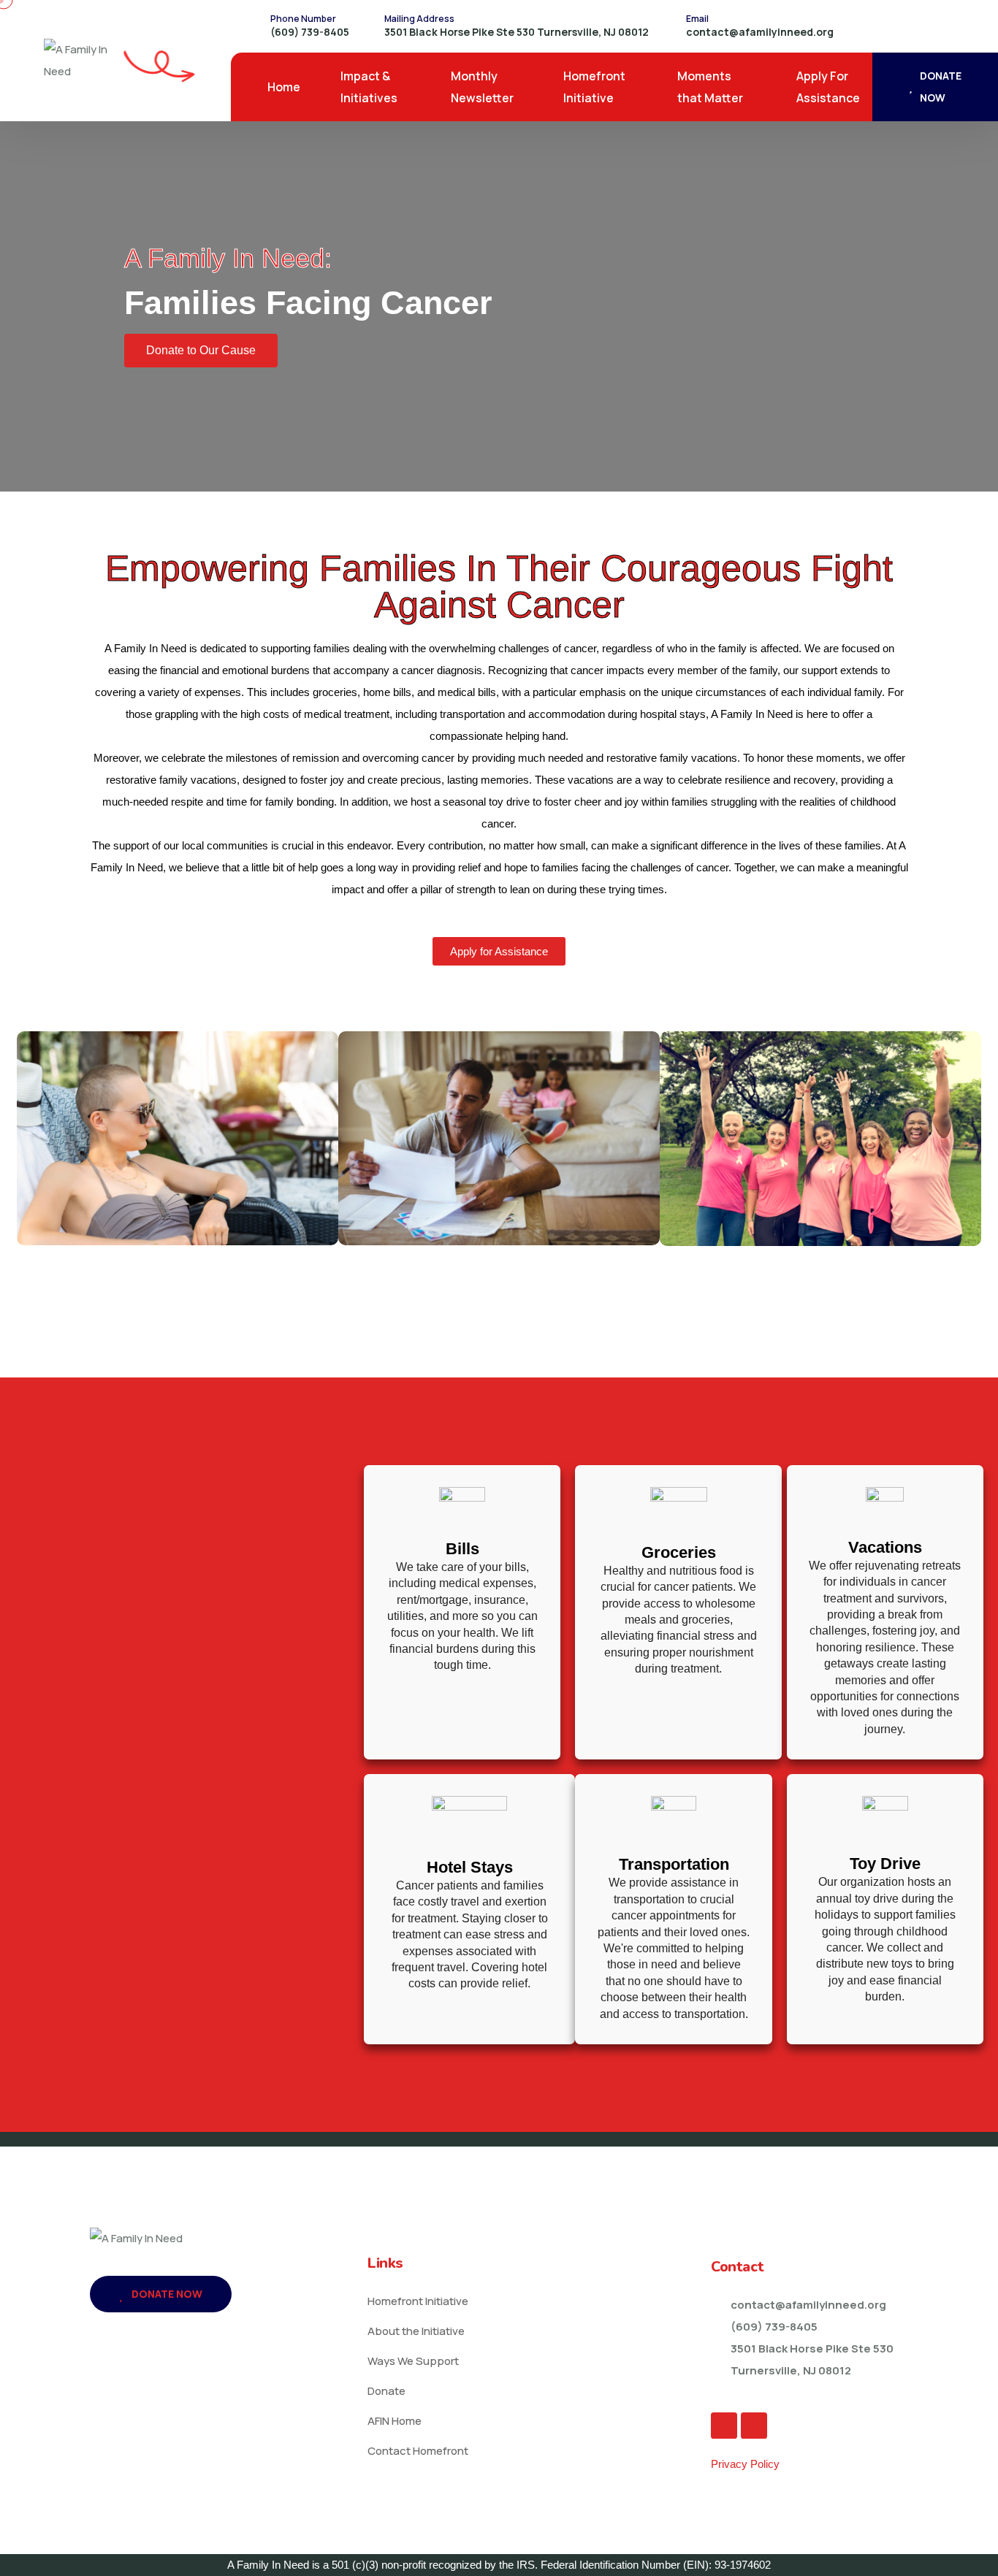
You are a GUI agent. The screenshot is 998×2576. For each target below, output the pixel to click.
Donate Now (166, 2294)
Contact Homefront (418, 2451)
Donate (386, 2391)
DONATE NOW (941, 87)
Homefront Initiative (594, 87)
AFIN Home (395, 2421)
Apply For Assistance (828, 87)
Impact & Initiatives (369, 87)
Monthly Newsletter (482, 87)
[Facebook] (724, 2426)
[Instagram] (754, 2426)
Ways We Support (413, 2361)
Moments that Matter (710, 87)
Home (284, 87)
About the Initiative (416, 2331)
